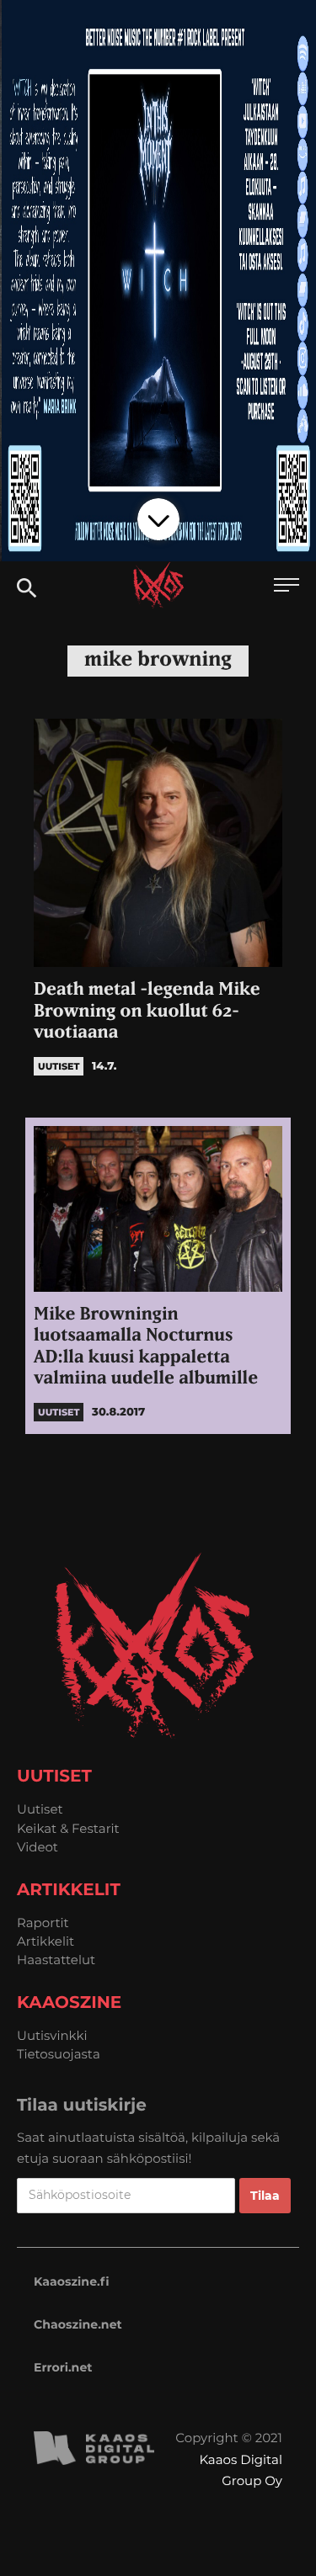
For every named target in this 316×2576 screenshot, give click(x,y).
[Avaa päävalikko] (287, 587)
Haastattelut (56, 1960)
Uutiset (40, 1809)
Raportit (43, 1923)
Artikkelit (46, 1941)
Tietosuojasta (59, 2054)
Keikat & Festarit (68, 1828)
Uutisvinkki (52, 2035)
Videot (37, 1847)
